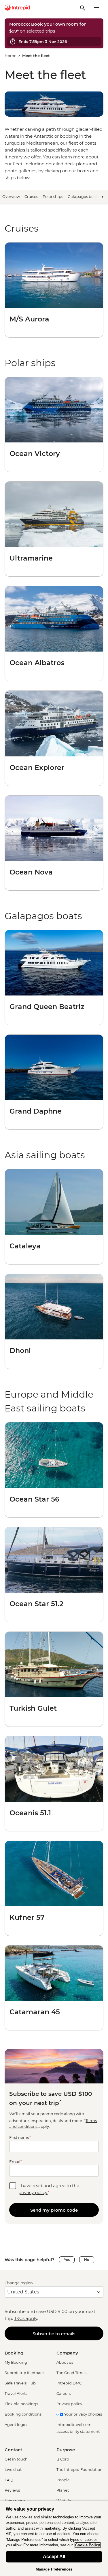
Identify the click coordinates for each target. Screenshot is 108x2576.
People (63, 2480)
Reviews (12, 2490)
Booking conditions (23, 2414)
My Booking (16, 2362)
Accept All (54, 2557)
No (87, 2260)
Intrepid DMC (69, 2383)
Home (11, 56)
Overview (11, 196)
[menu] (96, 7)
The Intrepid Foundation (79, 2469)
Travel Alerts (16, 2393)
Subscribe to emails (54, 2334)
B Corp (63, 2459)
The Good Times (71, 2373)
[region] (54, 2538)
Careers (64, 2393)
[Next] (102, 197)
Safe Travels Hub (20, 2383)
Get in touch (16, 2459)
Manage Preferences (54, 2569)
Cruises (31, 196)
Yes (67, 2260)
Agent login (16, 2424)
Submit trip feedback (25, 2373)
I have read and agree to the (49, 2189)
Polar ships (53, 196)
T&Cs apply (26, 2318)
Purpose (66, 2450)
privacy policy (33, 2192)
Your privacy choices (83, 2414)
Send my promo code (54, 2210)
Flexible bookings (21, 2404)
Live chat (13, 2469)
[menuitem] (17, 7)
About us (65, 2362)
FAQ (9, 2480)
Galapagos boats (83, 196)
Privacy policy (69, 2404)
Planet (63, 2490)
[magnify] (83, 7)
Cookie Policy (88, 2545)
